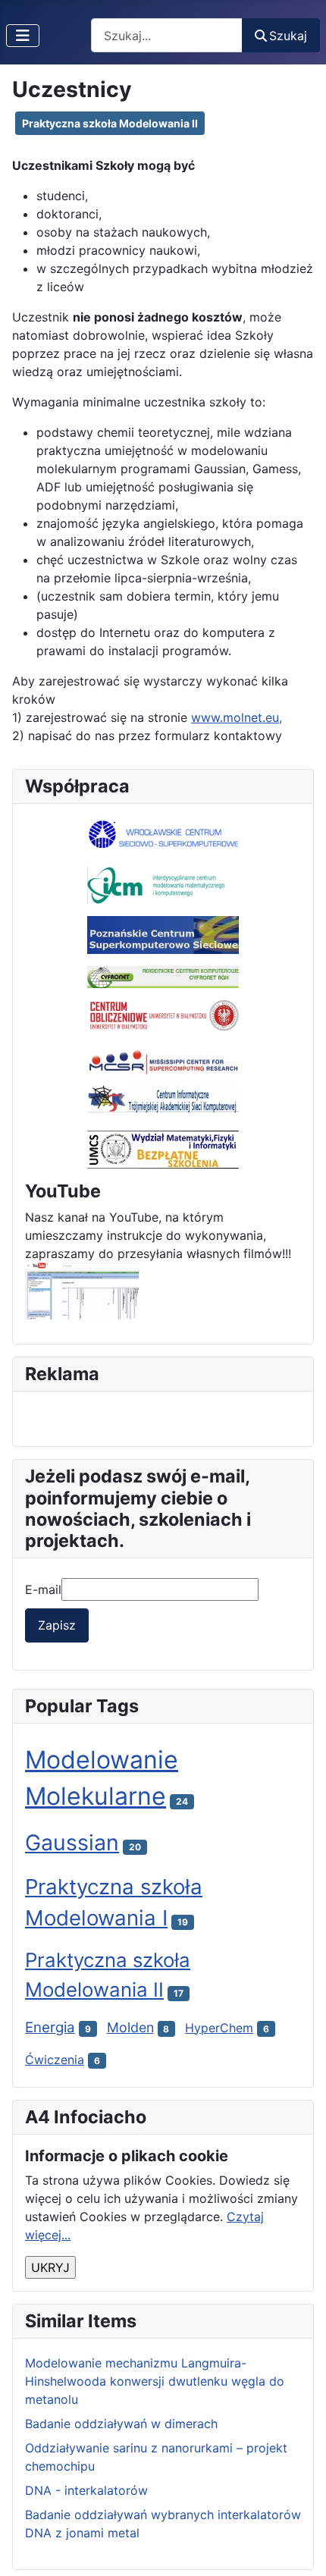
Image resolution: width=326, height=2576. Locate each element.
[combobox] (167, 35)
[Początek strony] (299, 2548)
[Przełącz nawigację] (23, 36)
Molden (130, 2027)
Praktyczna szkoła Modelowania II (110, 123)
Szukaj (288, 36)
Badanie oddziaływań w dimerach (121, 2424)
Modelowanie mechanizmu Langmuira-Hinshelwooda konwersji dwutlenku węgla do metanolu (155, 2381)
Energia (50, 2027)
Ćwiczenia (55, 2060)
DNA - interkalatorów (86, 2490)
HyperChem (219, 2028)
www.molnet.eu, (237, 717)
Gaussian (72, 1842)
